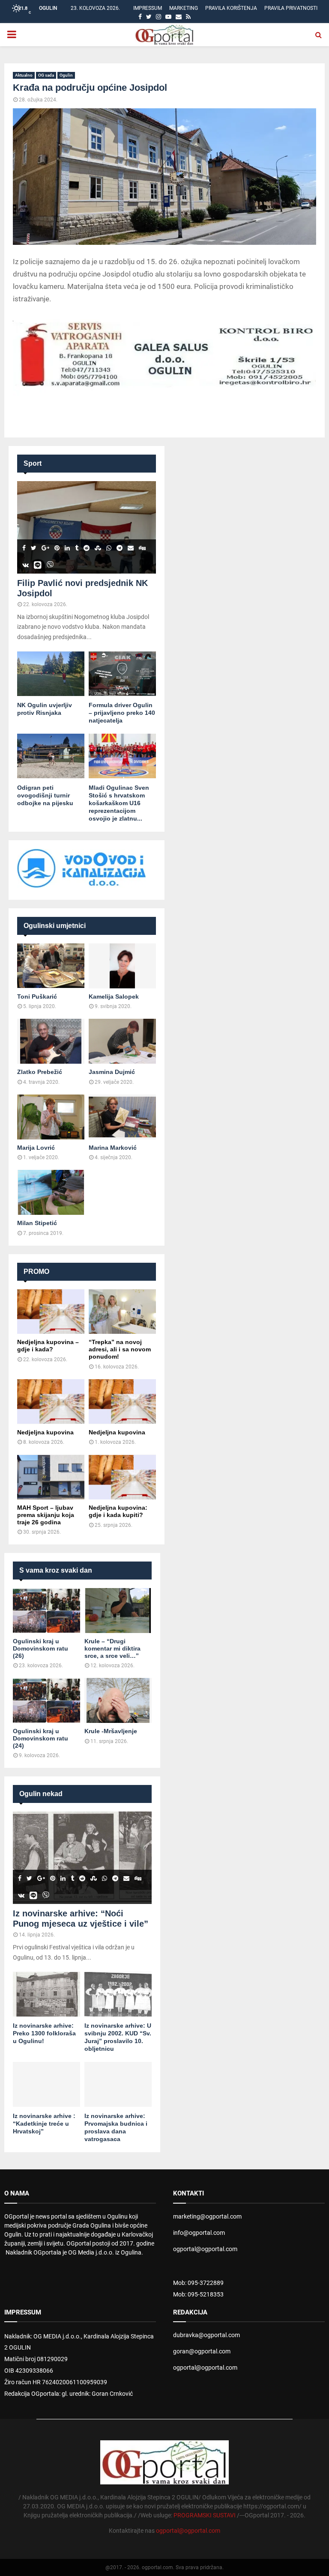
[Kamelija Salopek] (122, 966)
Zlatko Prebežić (40, 1072)
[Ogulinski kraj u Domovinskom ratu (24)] (46, 1700)
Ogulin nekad (41, 1794)
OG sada (46, 75)
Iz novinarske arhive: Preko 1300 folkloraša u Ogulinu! (44, 2033)
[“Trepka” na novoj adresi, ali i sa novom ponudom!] (122, 1312)
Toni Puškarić (37, 996)
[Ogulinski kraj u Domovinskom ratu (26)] (46, 1611)
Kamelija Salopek (114, 996)
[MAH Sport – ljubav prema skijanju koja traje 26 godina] (51, 1477)
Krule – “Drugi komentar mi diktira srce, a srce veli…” (112, 1648)
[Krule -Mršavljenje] (118, 1700)
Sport (33, 463)
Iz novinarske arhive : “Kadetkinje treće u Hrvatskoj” (44, 2124)
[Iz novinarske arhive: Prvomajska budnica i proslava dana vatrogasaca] (118, 2084)
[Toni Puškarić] (51, 966)
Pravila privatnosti (291, 8)
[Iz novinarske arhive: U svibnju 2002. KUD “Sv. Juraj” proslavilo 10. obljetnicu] (118, 1994)
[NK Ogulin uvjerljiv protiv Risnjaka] (51, 674)
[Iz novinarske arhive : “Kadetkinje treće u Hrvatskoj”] (46, 2084)
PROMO (36, 1272)
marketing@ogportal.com (207, 2216)
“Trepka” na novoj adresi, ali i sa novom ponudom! (120, 1349)
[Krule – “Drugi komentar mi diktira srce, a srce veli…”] (118, 1611)
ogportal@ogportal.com (205, 2249)
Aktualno (24, 75)
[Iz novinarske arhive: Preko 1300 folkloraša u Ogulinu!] (46, 1994)
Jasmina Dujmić (112, 1072)
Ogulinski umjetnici (55, 926)
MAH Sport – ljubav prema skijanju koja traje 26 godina (46, 1515)
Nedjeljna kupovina (45, 1432)
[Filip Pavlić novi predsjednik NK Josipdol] (87, 527)
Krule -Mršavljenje (111, 1731)
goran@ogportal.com (202, 2351)
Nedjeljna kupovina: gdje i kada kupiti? (118, 1511)
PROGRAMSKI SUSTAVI (205, 2515)
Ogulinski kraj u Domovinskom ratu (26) (40, 1648)
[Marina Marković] (122, 1117)
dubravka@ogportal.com (206, 2335)
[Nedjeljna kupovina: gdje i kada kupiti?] (122, 1477)
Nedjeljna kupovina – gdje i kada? (48, 1346)
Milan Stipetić (37, 1223)
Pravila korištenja (231, 8)
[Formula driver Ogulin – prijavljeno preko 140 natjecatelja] (122, 674)
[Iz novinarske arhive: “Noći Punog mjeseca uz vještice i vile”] (82, 1858)
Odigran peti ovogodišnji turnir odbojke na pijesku (45, 795)
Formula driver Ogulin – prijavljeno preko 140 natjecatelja (122, 713)
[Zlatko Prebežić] (51, 1041)
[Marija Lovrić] (51, 1117)
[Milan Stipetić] (51, 1192)
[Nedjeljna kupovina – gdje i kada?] (51, 1312)
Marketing (184, 8)
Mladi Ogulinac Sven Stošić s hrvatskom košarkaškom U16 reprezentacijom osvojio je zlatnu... (119, 803)
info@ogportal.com (199, 2233)
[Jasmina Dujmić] (122, 1041)
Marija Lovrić (36, 1148)
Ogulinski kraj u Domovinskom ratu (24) (40, 1738)
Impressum (148, 8)
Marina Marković (113, 1148)
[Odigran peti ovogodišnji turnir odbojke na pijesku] (51, 756)
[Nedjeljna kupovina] (51, 1402)
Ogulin (66, 75)
